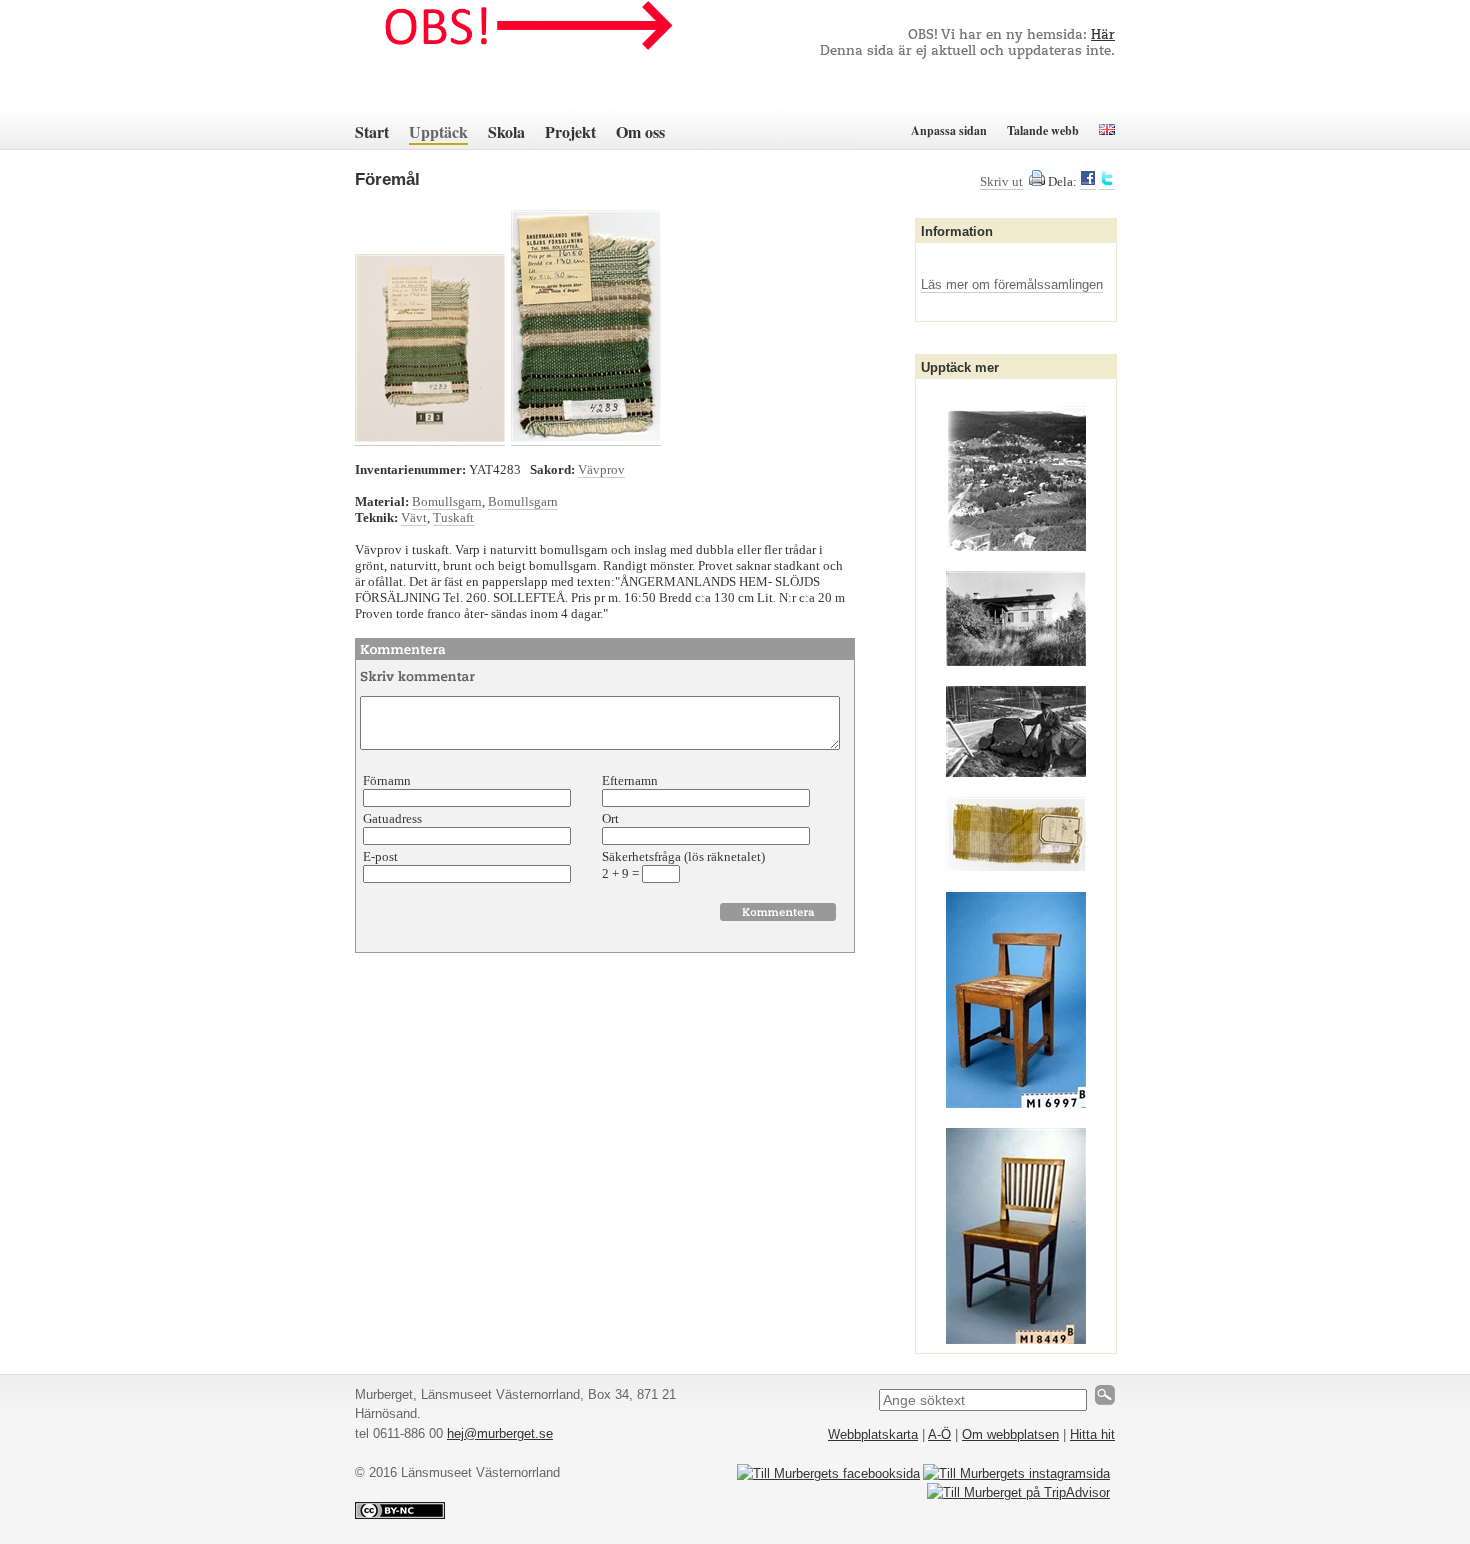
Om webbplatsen (1010, 1434)
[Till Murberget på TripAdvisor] (1018, 1492)
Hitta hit (1092, 1434)
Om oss (640, 131)
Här (1103, 35)
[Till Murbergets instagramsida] (1016, 1473)
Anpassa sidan (949, 130)
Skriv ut (1001, 181)
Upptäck (438, 131)
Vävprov (601, 469)
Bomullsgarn (447, 501)
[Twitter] (1107, 182)
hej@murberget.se (500, 1433)
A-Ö (939, 1434)
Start (372, 131)
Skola (506, 131)
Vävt (414, 517)
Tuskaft (453, 517)
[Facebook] (1088, 182)
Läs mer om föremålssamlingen (1012, 284)
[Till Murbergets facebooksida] (828, 1473)
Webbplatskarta (873, 1434)
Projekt (570, 131)
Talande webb (1043, 130)
